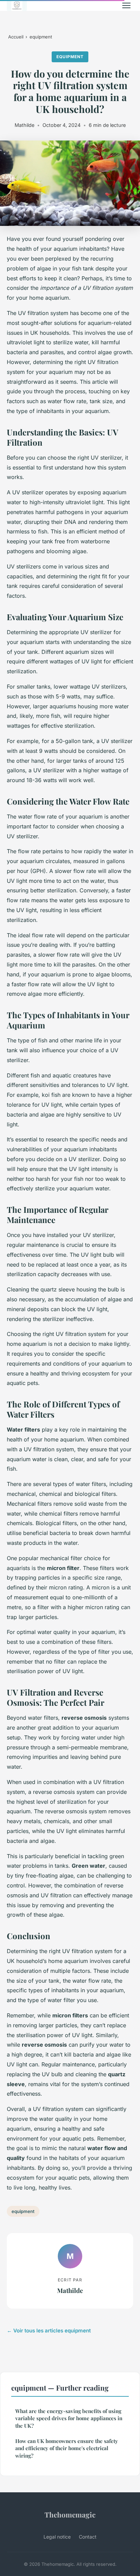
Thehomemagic (70, 2514)
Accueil (16, 37)
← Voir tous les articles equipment (49, 2331)
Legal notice (57, 2537)
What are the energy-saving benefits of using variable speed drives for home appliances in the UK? (69, 2418)
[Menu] (126, 5)
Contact (88, 2537)
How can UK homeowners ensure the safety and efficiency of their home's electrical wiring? (67, 2448)
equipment (41, 37)
